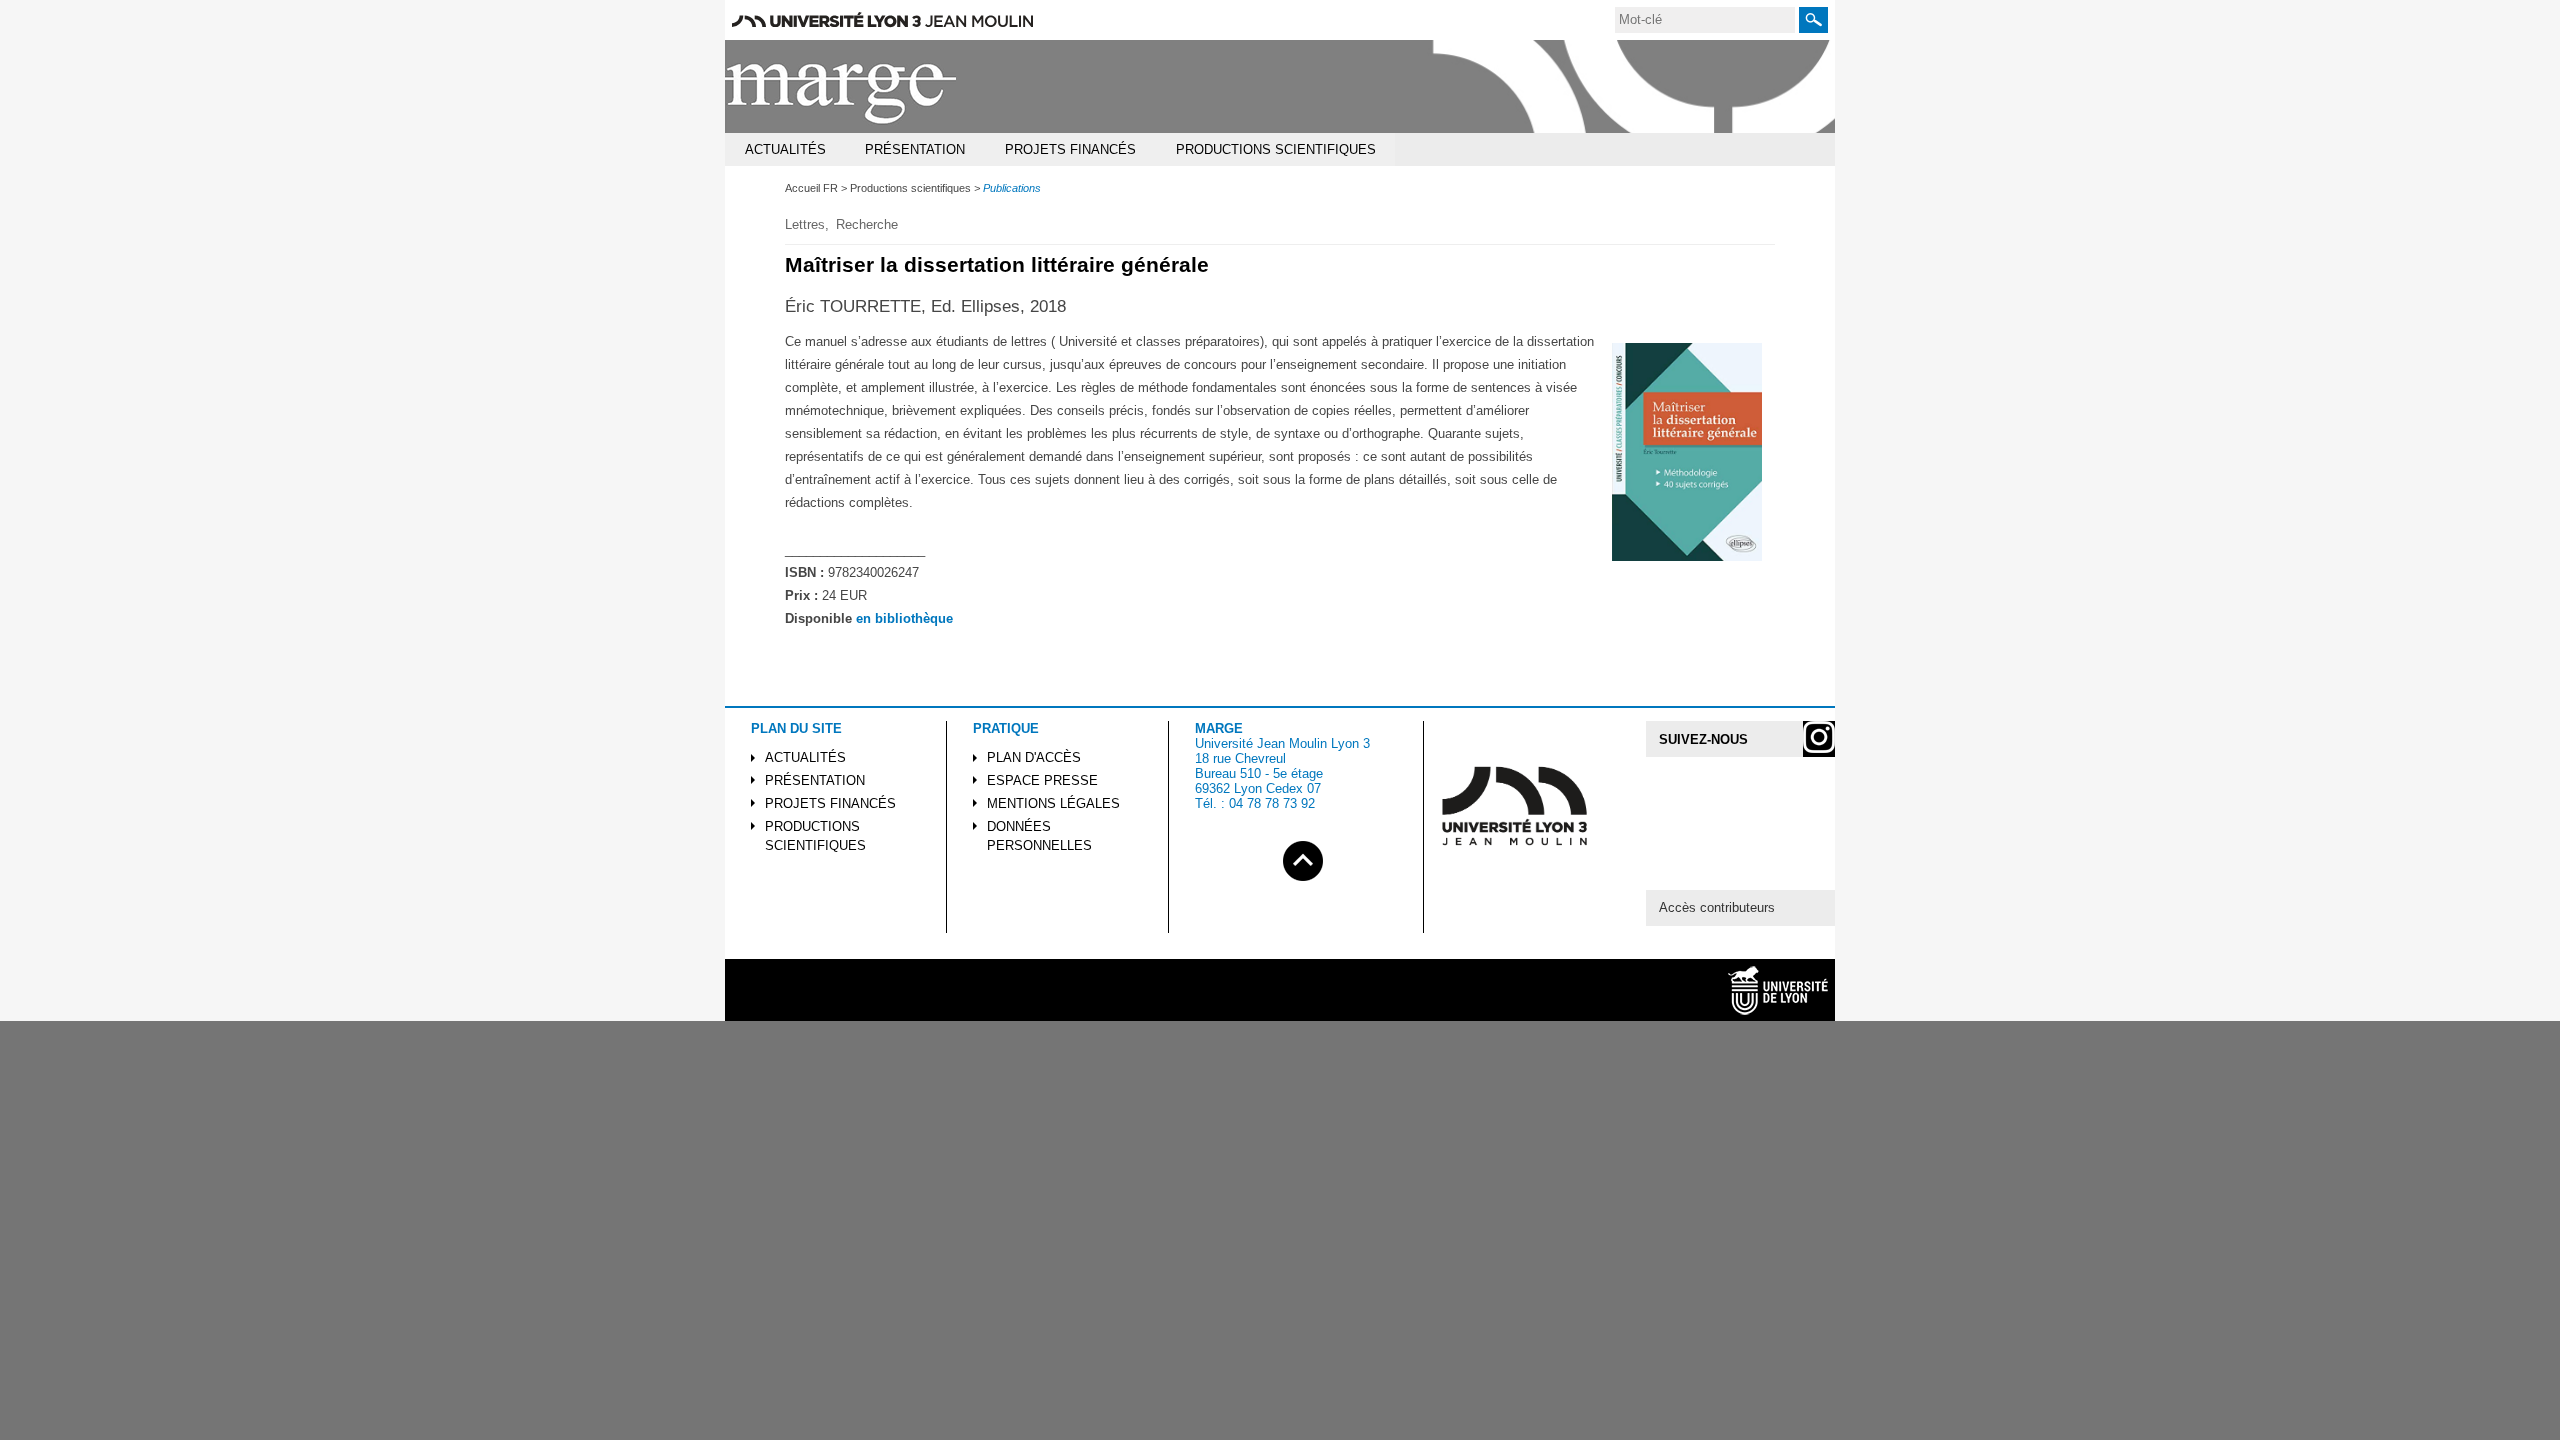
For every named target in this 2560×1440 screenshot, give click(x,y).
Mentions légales (1053, 803)
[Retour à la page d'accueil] (841, 86)
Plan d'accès (1034, 757)
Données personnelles (1039, 836)
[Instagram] (1819, 739)
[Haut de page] (1303, 857)
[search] (1705, 20)
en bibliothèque (904, 618)
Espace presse (1042, 780)
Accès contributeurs (1717, 907)
